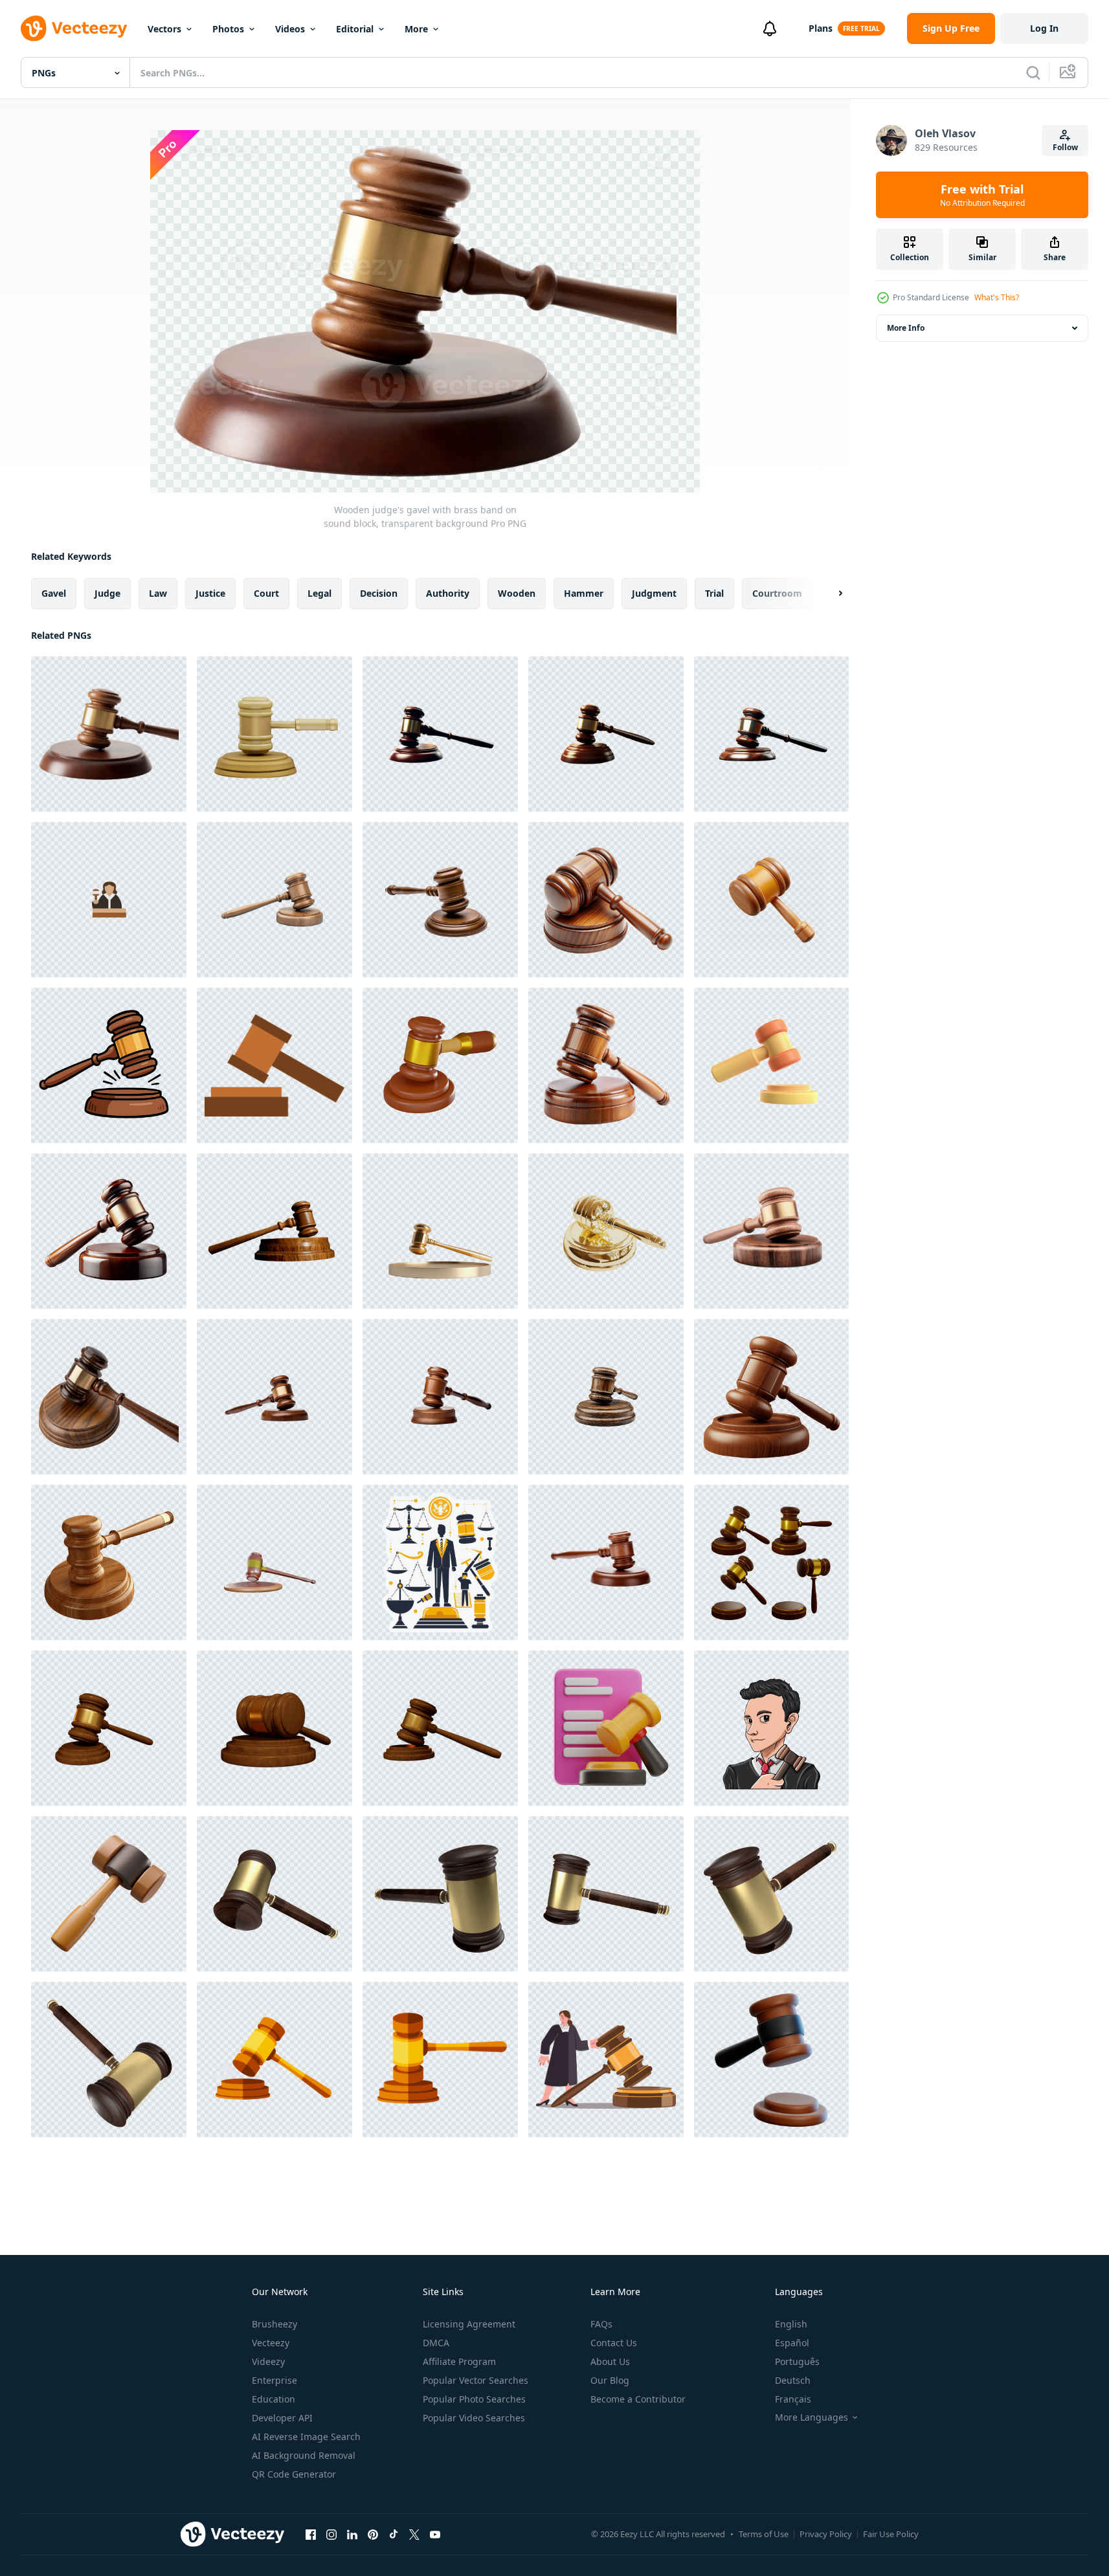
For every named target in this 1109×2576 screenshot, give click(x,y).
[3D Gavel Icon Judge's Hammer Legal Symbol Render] (440, 1065)
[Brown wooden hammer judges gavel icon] (274, 1065)
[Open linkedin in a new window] (352, 2534)
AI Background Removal (304, 2455)
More (416, 29)
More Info (906, 328)
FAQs (601, 2324)
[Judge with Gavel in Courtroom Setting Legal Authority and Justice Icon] (109, 900)
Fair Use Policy (891, 2534)
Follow (1065, 147)
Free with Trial (982, 195)
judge (107, 593)
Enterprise (274, 2380)
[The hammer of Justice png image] (274, 1894)
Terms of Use (764, 2534)
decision (379, 593)
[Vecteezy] (74, 28)
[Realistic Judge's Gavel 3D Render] (274, 1728)
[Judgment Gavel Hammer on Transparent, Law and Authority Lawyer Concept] (771, 734)
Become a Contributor (638, 2399)
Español (792, 2343)
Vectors (164, 29)
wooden (517, 593)
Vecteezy (271, 2343)
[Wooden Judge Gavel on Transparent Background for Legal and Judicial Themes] (440, 900)
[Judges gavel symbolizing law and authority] (109, 1231)
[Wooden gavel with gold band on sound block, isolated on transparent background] (771, 1231)
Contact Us (614, 2343)
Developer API (282, 2418)
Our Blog (610, 2380)
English (791, 2324)
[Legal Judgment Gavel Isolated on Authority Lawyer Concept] (606, 734)
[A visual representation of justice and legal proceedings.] (440, 1562)
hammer (584, 593)
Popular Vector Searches (476, 2380)
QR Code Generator (294, 2474)
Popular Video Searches (474, 2418)
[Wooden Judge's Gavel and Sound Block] (274, 900)
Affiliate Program (459, 2361)
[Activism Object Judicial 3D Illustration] (606, 1728)
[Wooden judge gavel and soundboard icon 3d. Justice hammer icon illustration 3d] (274, 734)
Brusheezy (274, 2324)
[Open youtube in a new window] (435, 2534)
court (266, 593)
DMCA (436, 2343)
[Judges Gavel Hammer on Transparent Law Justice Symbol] (440, 734)
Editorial (355, 29)
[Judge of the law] (771, 1728)
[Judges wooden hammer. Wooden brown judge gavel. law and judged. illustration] (274, 2060)
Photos (228, 29)
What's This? (997, 297)
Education (274, 2399)
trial (714, 593)
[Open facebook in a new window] (311, 2534)
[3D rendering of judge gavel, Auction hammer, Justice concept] (274, 1562)
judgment (654, 593)
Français (793, 2399)
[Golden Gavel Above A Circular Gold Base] (440, 1231)
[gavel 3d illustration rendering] (771, 1065)
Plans (821, 28)
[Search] (1033, 72)
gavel (54, 593)
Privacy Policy (826, 2534)
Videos (290, 29)
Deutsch (793, 2380)
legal (319, 593)
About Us (610, 2361)
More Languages (812, 2417)
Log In (1044, 28)
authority (448, 593)
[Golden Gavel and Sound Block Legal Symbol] (606, 1231)
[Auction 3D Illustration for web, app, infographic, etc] (771, 2060)
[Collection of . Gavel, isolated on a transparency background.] (274, 1397)
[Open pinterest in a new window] (373, 2534)
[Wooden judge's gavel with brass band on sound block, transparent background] (109, 734)
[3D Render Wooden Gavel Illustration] (109, 1894)
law (158, 593)
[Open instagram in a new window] (331, 2534)
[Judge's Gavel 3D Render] (109, 1728)
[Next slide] (829, 594)
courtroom (777, 593)
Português (797, 2361)
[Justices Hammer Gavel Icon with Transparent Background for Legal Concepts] (606, 1562)
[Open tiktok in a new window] (394, 2534)
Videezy (268, 2361)
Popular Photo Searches (474, 2399)
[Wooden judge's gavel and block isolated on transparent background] (606, 1397)
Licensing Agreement (469, 2324)
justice (210, 593)
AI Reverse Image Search (306, 2437)
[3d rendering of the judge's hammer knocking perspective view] (771, 1562)
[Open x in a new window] (414, 2534)
